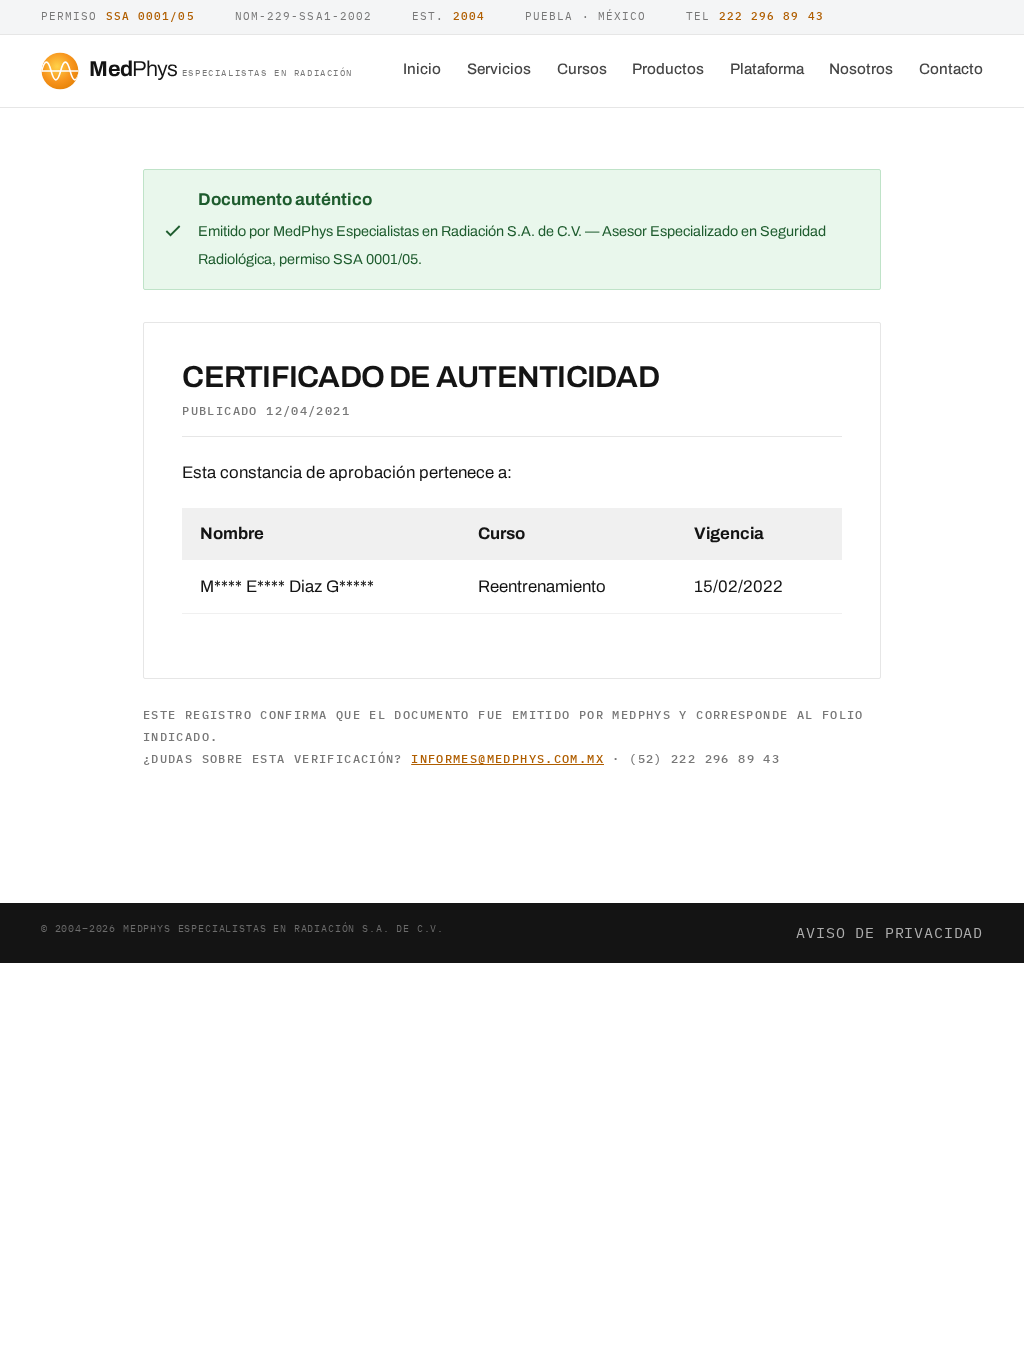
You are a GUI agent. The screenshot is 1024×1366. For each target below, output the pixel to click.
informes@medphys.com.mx (507, 758)
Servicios (499, 69)
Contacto (951, 69)
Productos (668, 69)
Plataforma (767, 69)
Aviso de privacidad (889, 932)
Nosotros (861, 69)
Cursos (582, 69)
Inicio (422, 69)
